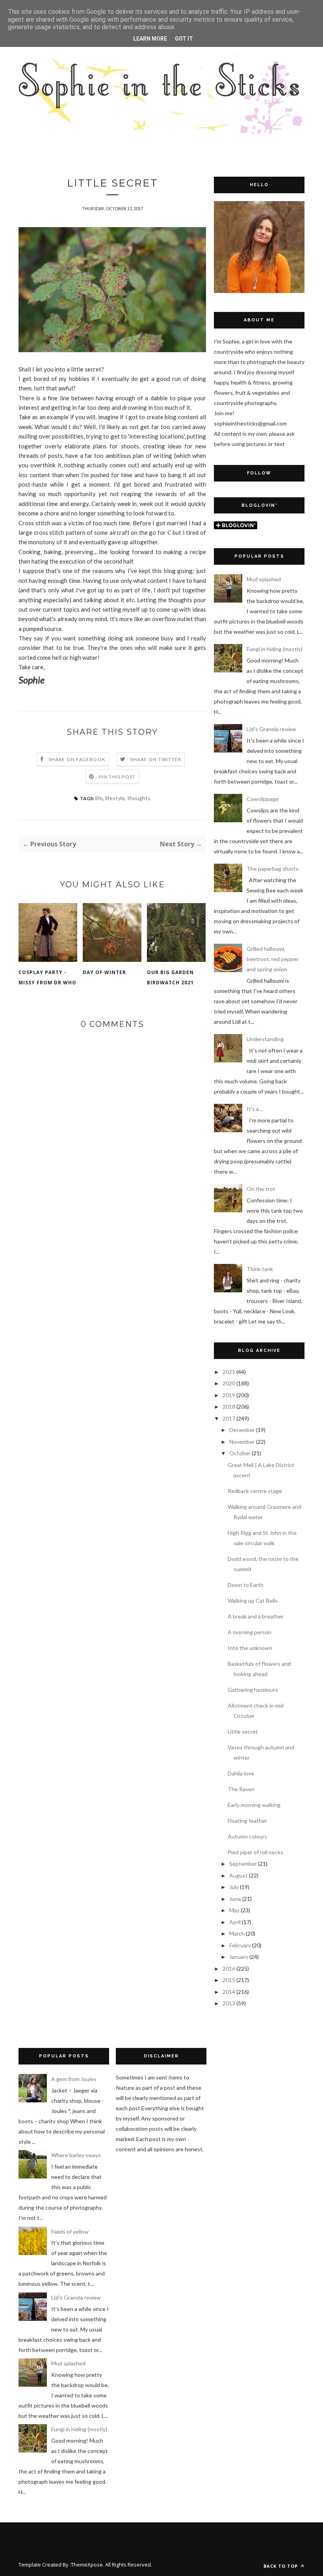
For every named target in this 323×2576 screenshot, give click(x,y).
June (235, 1899)
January (239, 1957)
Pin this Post (117, 777)
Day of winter (104, 972)
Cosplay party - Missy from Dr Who (47, 977)
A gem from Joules (74, 2079)
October (240, 1453)
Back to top (281, 2566)
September (243, 1864)
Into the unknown (250, 1648)
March (237, 1933)
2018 (229, 1407)
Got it (184, 39)
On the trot (261, 1189)
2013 (229, 2003)
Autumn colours (247, 1836)
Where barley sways (76, 2155)
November (242, 1442)
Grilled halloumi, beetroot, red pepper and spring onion (273, 959)
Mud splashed (264, 579)
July (234, 1887)
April (235, 1922)
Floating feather (247, 1821)
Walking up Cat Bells (253, 1601)
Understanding (265, 1039)
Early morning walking (254, 1805)
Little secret (243, 1731)
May (234, 1910)
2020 (229, 1383)
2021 (229, 1372)
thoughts (139, 798)
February (240, 1945)
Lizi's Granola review (271, 729)
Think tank (260, 1269)
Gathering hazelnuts (253, 1690)
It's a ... (255, 1109)
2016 (229, 1968)
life (99, 798)
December (242, 1430)
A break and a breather (256, 1616)
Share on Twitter (156, 759)
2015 (229, 1980)
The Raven (241, 1789)
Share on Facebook (77, 759)
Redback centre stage (255, 1491)
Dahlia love (241, 1773)
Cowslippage (263, 799)
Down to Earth (246, 1585)
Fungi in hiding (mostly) (275, 649)
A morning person (250, 1632)
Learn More (150, 39)
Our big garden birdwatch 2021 (170, 977)
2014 (229, 1992)
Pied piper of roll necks (255, 1852)
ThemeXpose (87, 2565)
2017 (229, 1418)
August (239, 1875)
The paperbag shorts (273, 869)
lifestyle (115, 798)
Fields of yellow (70, 2232)
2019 (229, 1395)
